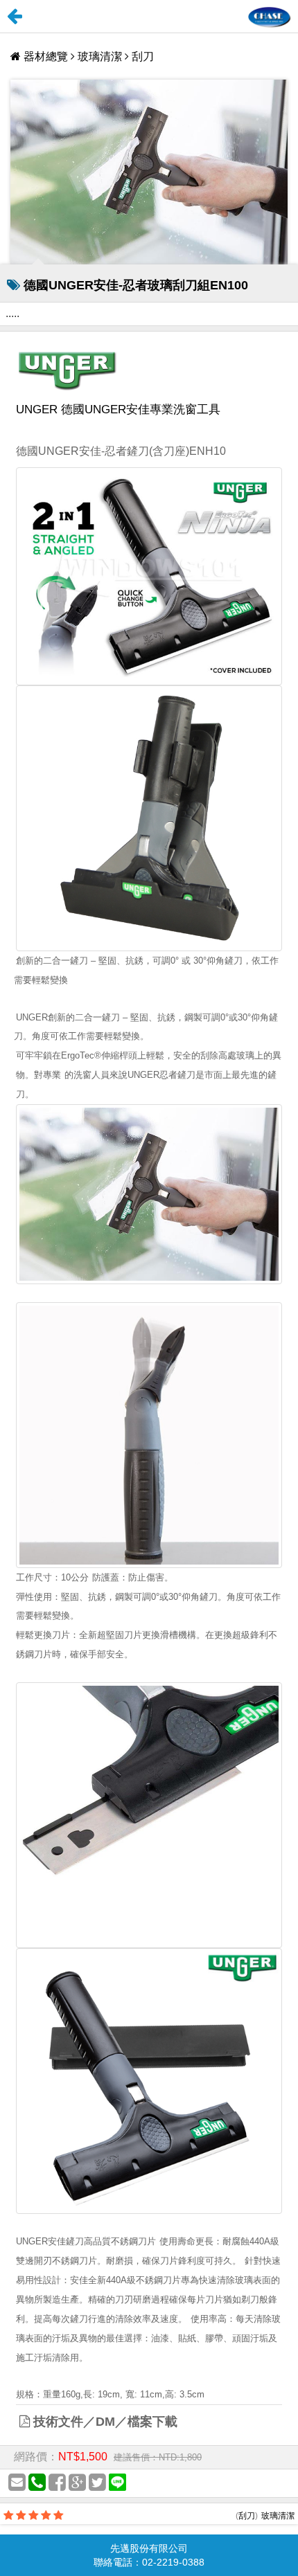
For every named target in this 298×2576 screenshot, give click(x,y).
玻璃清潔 (100, 56)
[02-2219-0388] (37, 2483)
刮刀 (143, 56)
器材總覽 (46, 56)
